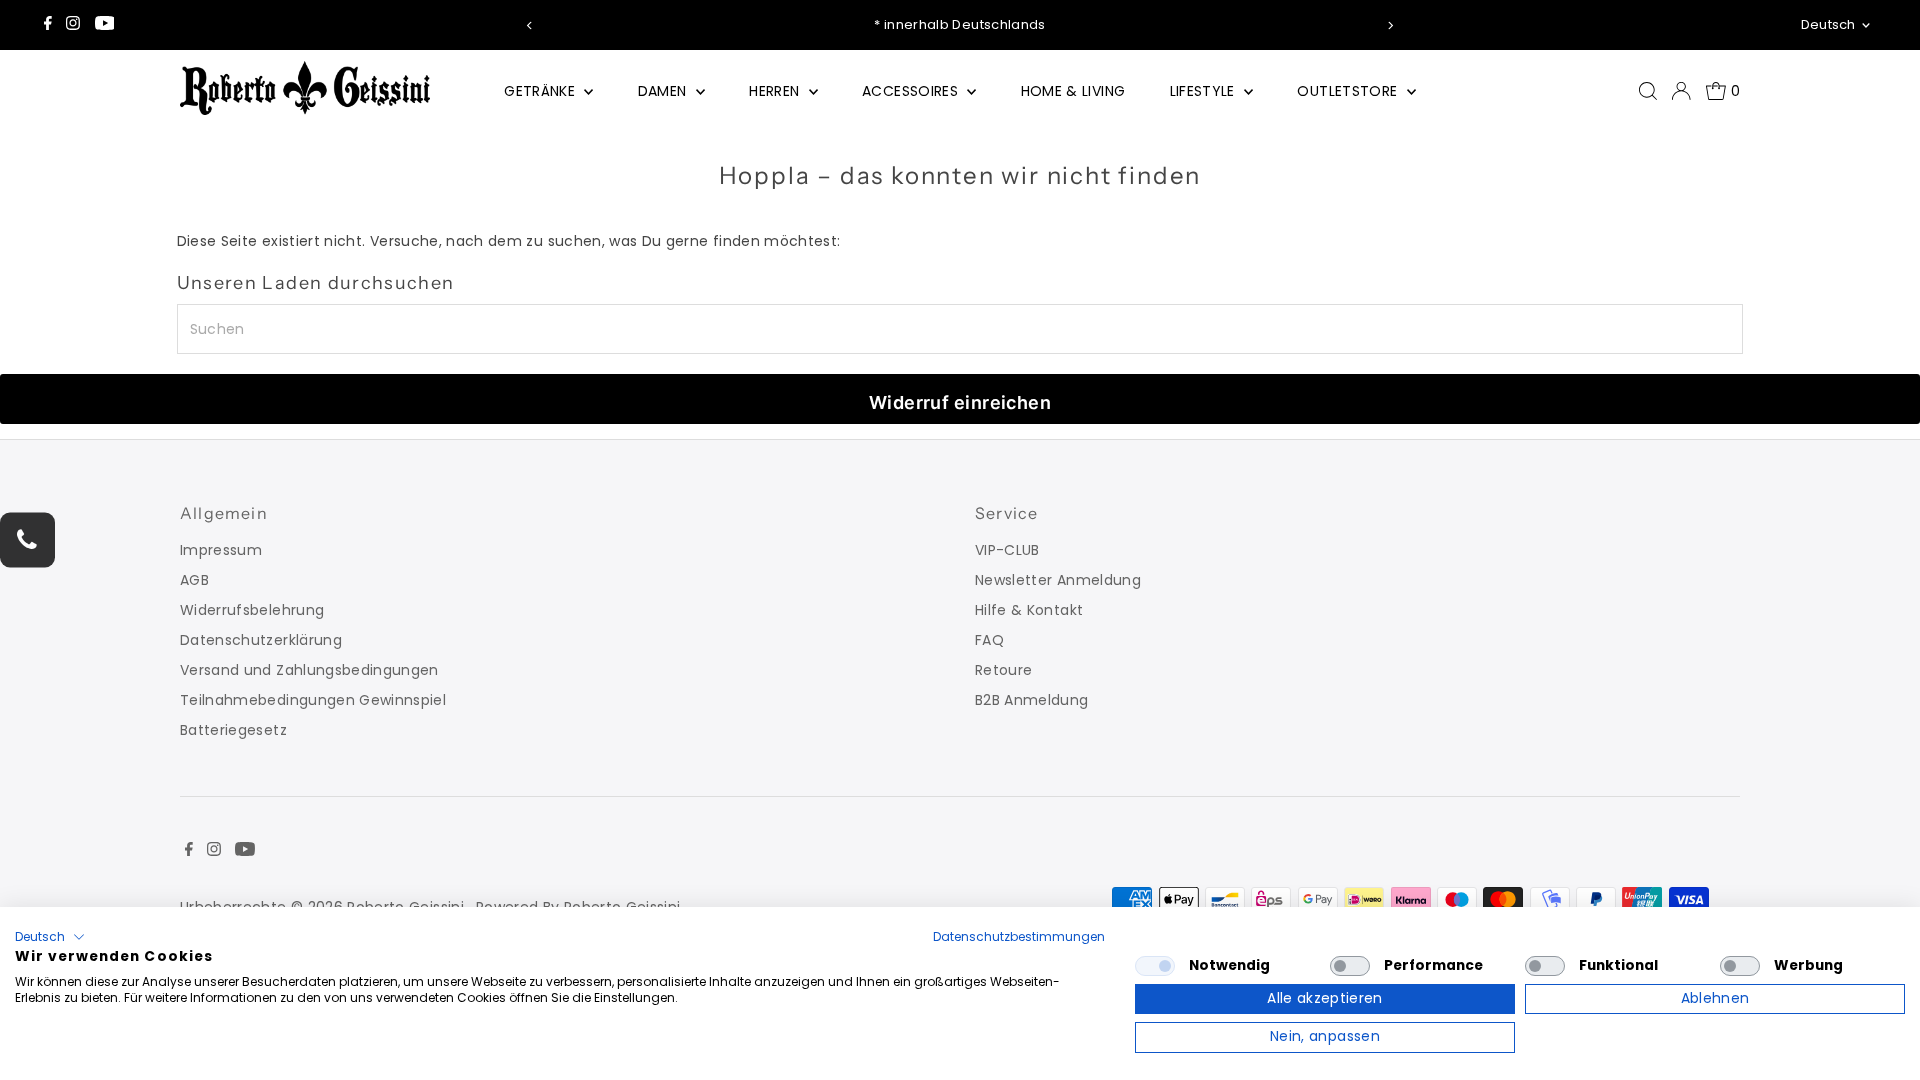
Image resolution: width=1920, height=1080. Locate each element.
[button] (50, 937)
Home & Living (1073, 91)
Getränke (541, 91)
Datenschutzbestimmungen (1019, 936)
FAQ (989, 640)
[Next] (1390, 25)
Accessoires (912, 91)
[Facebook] (48, 25)
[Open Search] (1648, 91)
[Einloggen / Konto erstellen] (1681, 91)
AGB (194, 580)
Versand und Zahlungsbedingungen (309, 670)
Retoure (1003, 670)
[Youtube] (105, 25)
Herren (776, 91)
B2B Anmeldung (1032, 700)
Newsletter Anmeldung (1058, 580)
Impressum (221, 550)
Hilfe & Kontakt (1029, 610)
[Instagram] (73, 25)
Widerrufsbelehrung (252, 610)
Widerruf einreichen (960, 402)
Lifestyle (1205, 91)
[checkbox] (1155, 966)
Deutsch (1828, 24)
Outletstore (1349, 91)
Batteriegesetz (233, 730)
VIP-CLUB (1007, 550)
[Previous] (529, 25)
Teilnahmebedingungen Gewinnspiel (313, 700)
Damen (664, 91)
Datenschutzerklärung (261, 640)
